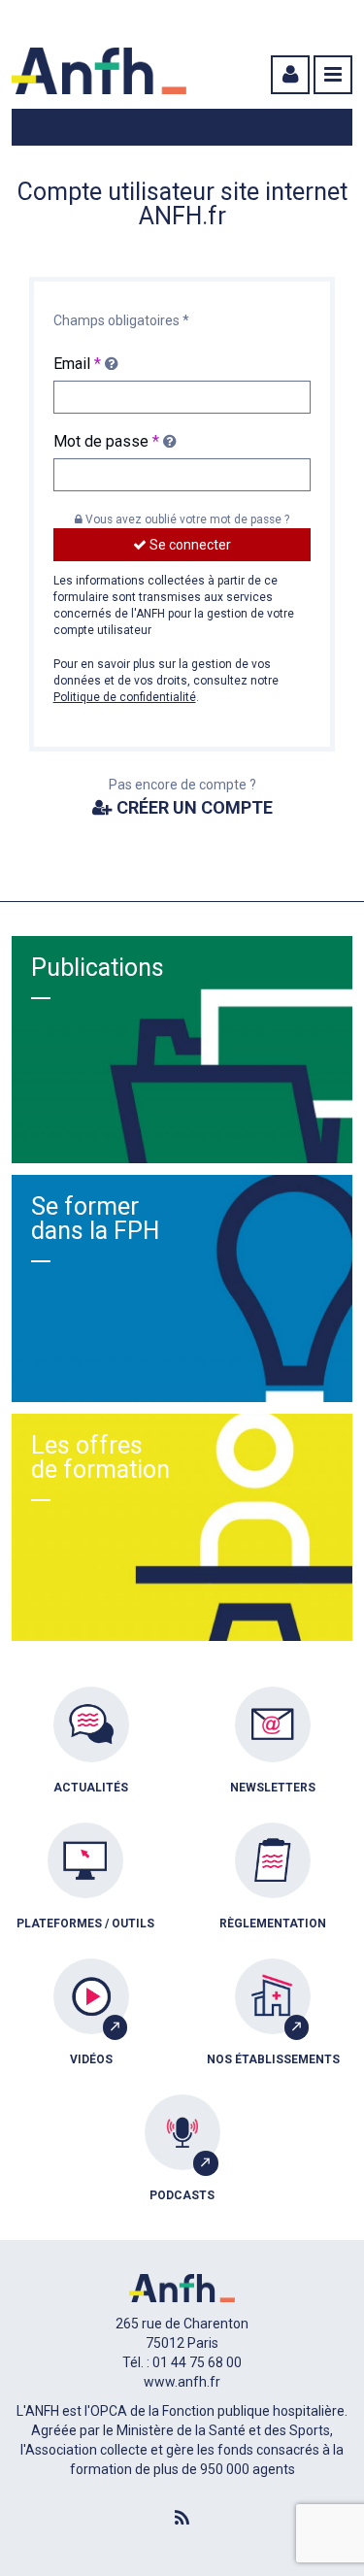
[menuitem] (91, 1755)
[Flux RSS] (182, 2519)
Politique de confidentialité (125, 697)
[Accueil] (99, 71)
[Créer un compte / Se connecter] (288, 75)
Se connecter (189, 545)
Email (77, 364)
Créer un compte (193, 807)
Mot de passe (106, 441)
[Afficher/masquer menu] (333, 75)
